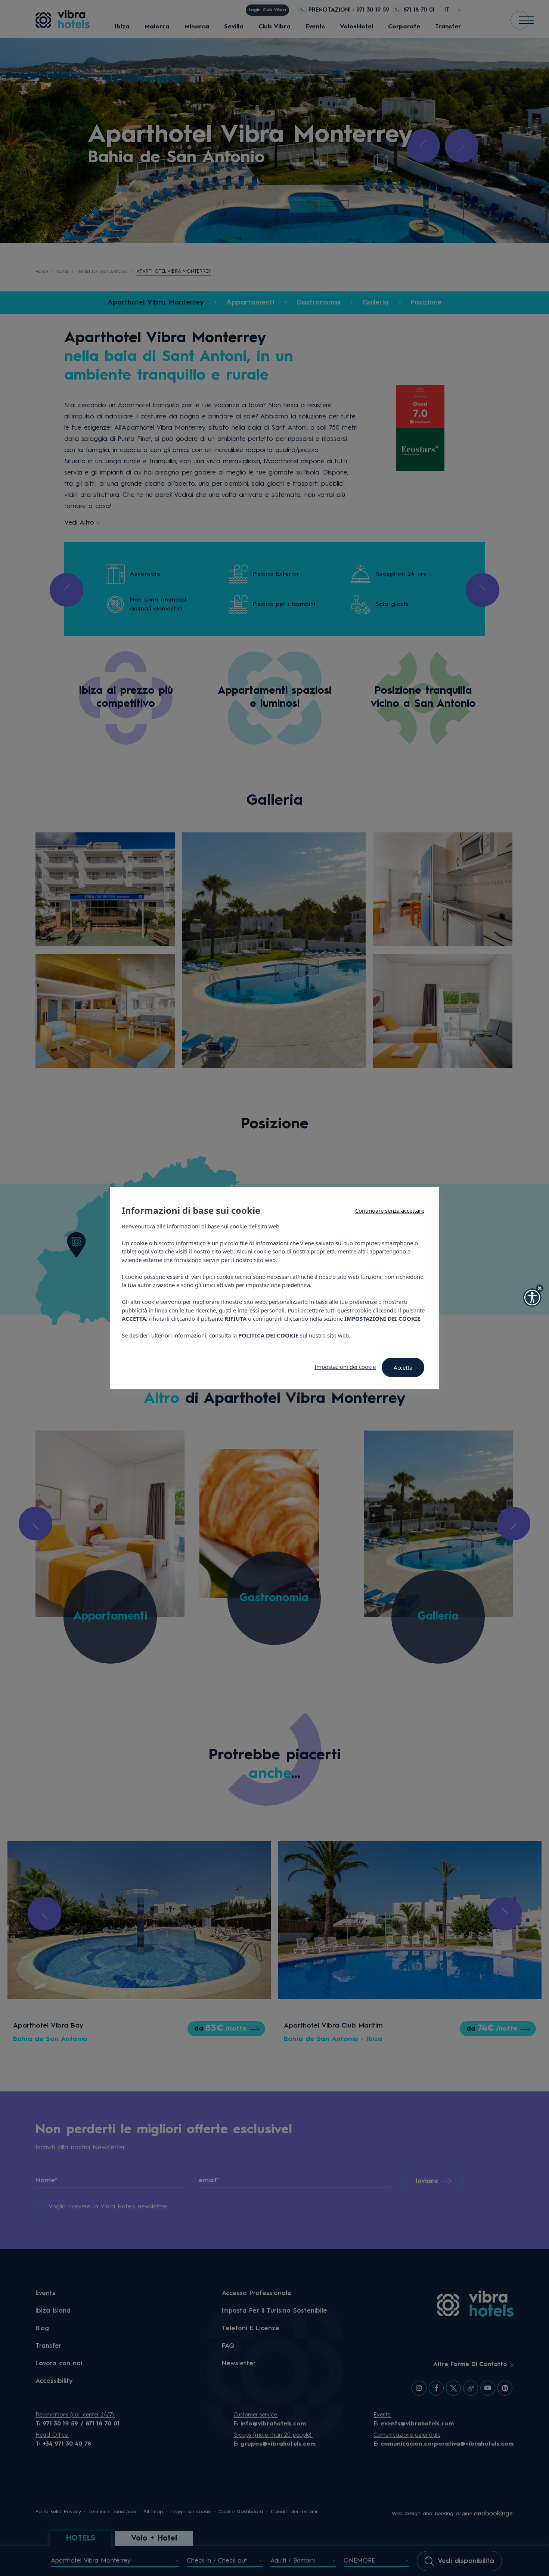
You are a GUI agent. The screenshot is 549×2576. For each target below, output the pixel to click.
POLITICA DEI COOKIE (268, 1335)
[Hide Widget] (540, 1288)
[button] (532, 1298)
